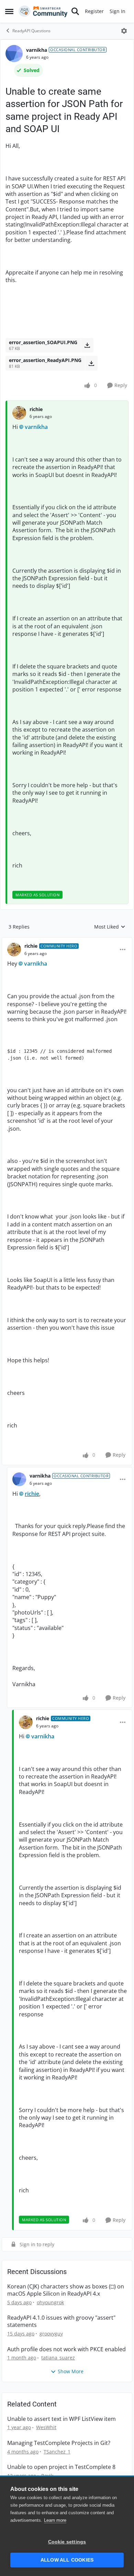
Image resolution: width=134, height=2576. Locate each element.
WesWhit (46, 2427)
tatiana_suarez (58, 2358)
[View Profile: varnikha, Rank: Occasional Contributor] (14, 54)
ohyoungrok (50, 2302)
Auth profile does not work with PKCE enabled (66, 2349)
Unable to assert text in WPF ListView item (62, 2419)
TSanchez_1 (57, 2452)
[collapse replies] (67, 941)
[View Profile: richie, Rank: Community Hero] (14, 949)
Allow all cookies (67, 2560)
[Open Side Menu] (9, 11)
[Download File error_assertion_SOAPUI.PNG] (87, 345)
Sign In (118, 11)
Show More (71, 2371)
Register (94, 11)
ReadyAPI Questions (31, 31)
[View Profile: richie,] (19, 413)
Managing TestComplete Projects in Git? (59, 2443)
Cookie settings (67, 2542)
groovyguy (51, 2334)
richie (36, 409)
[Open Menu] (124, 31)
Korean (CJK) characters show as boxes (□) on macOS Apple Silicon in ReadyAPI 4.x (66, 2290)
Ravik (47, 2476)
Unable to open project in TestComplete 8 (61, 2467)
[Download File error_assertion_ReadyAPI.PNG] (91, 363)
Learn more (55, 2520)
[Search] (75, 11)
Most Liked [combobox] (110, 927)
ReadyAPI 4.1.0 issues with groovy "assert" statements (61, 2321)
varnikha (37, 50)
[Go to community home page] (43, 11)
